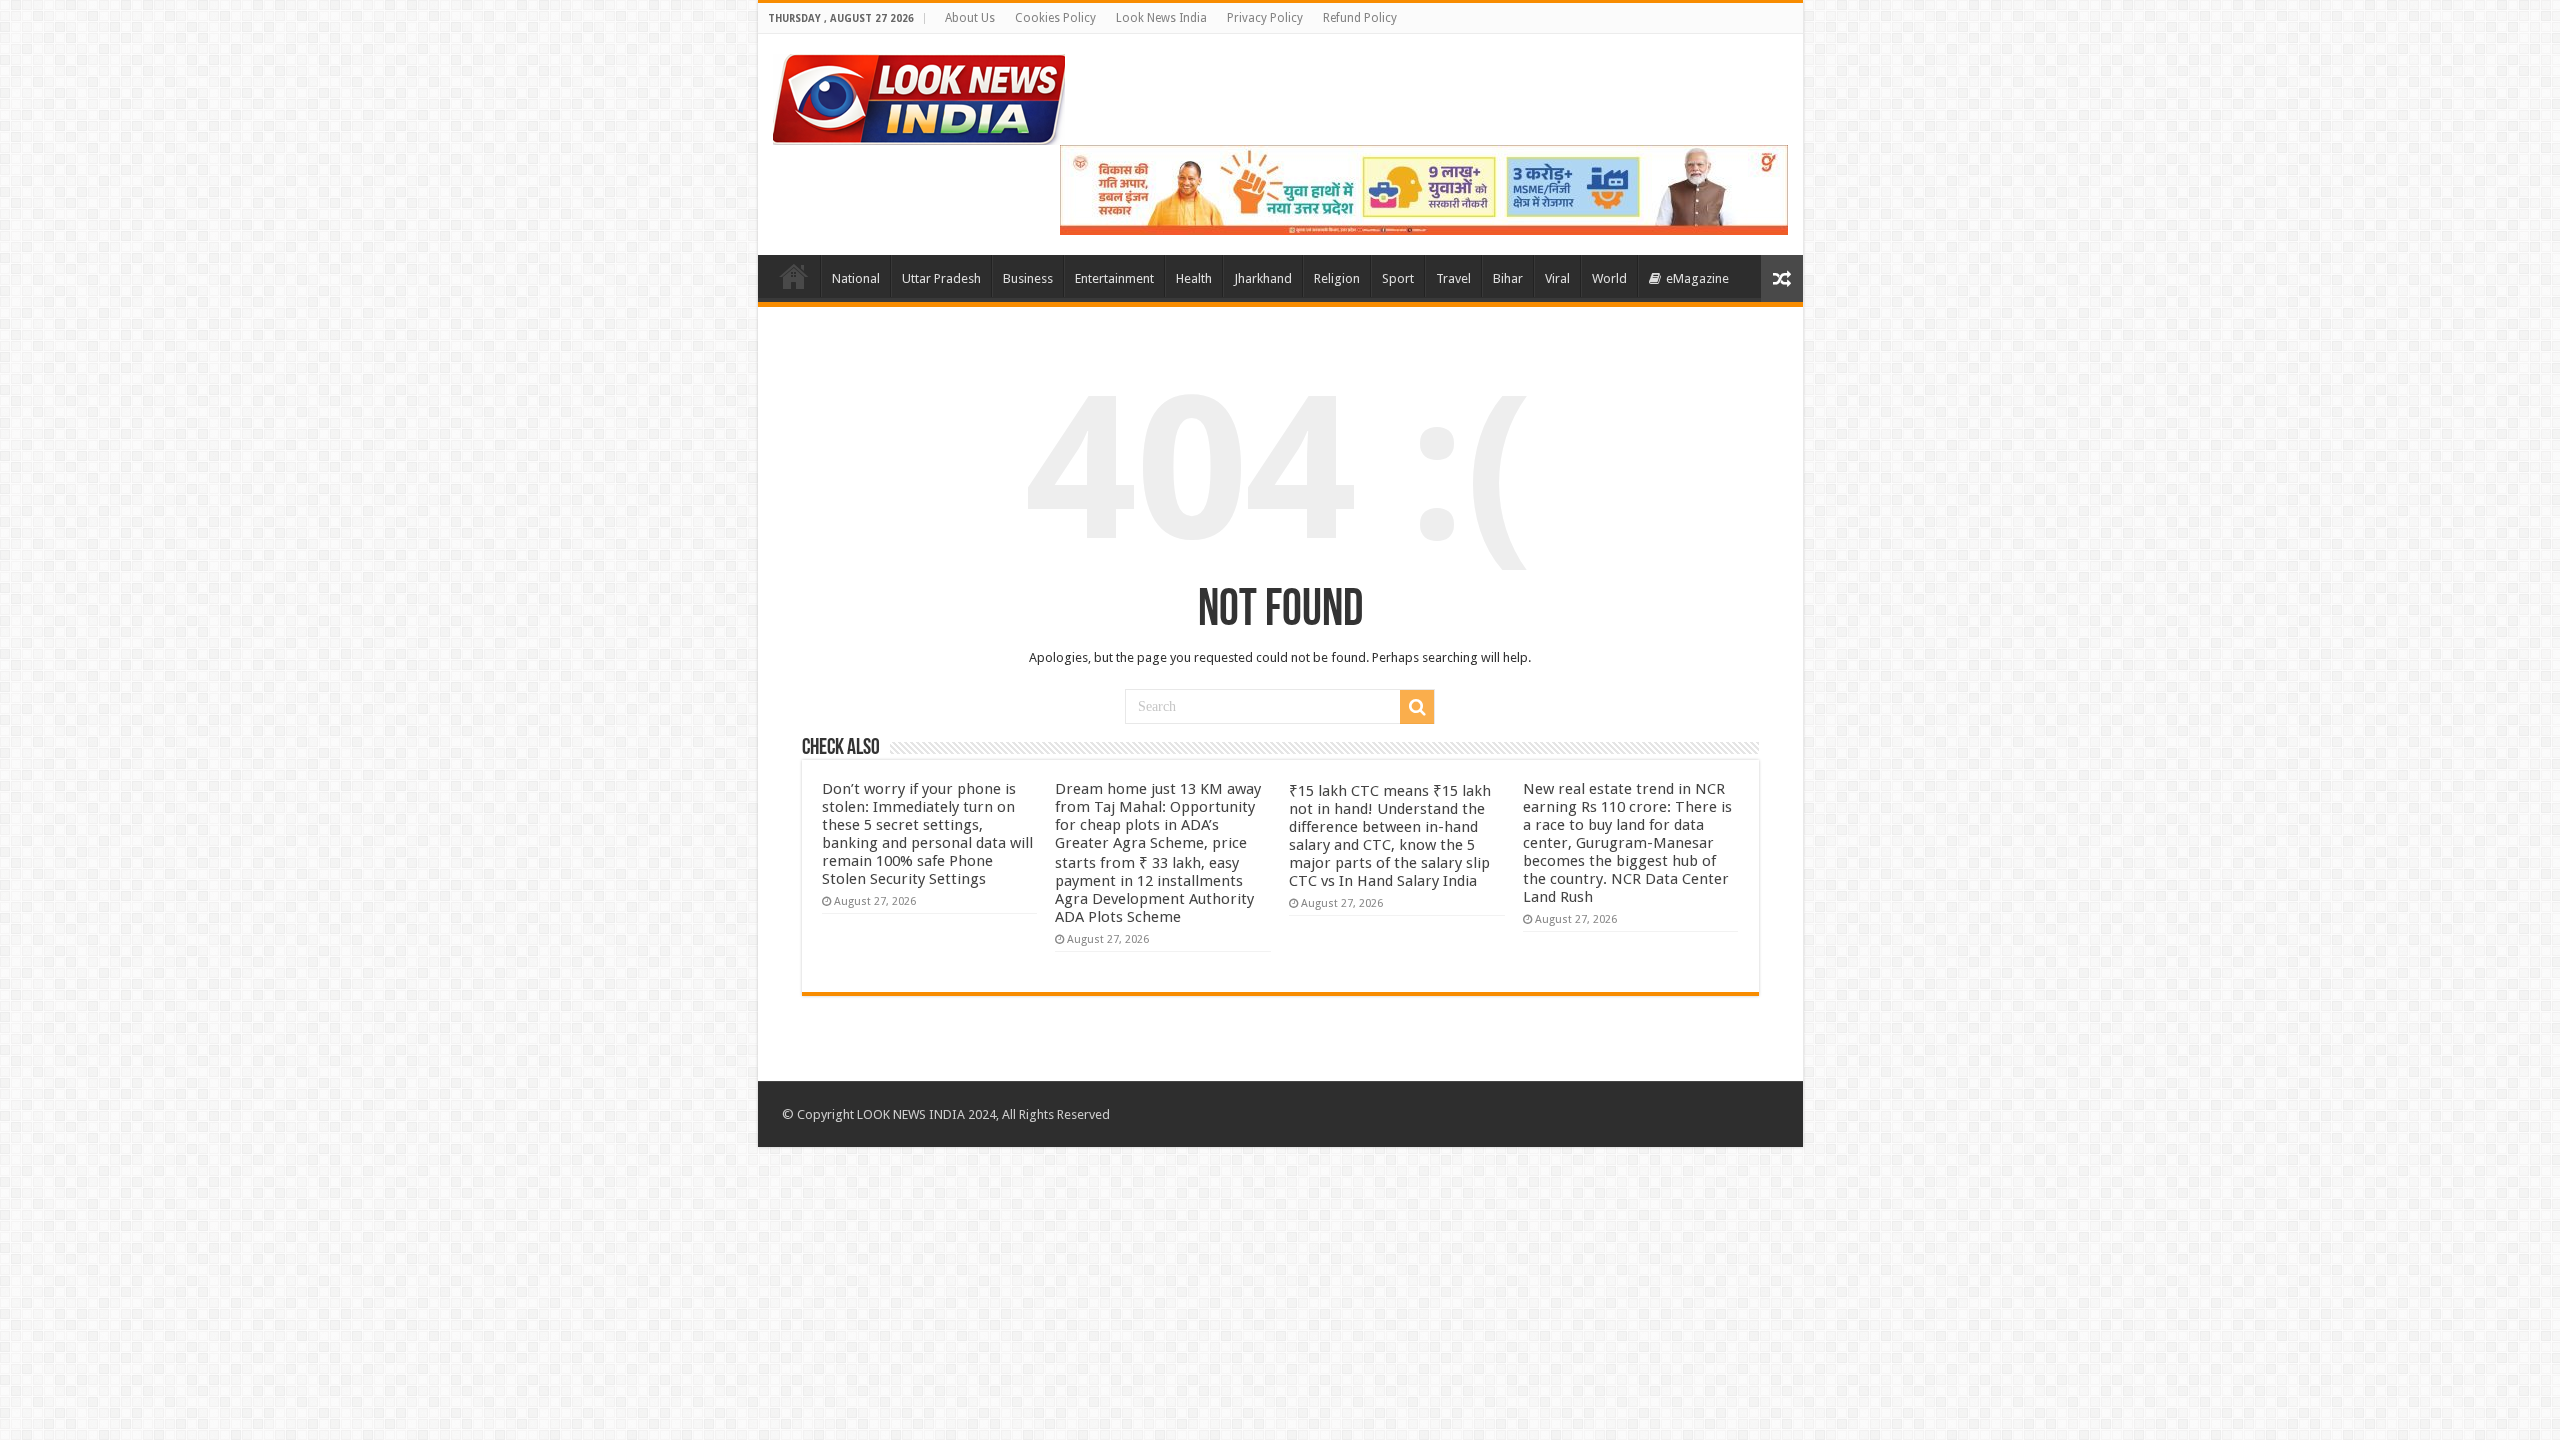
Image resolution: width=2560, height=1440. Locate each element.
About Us (970, 18)
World (1609, 278)
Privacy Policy (1265, 18)
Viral (1557, 278)
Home (794, 276)
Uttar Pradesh (941, 278)
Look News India (1161, 18)
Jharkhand (1263, 278)
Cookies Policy (1055, 18)
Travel (1453, 278)
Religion (1337, 278)
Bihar (1508, 278)
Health (1194, 278)
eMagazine (1697, 278)
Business (1028, 278)
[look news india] (919, 96)
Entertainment (1114, 278)
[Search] (1417, 707)
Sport (1398, 278)
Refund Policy (1360, 18)
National (856, 278)
